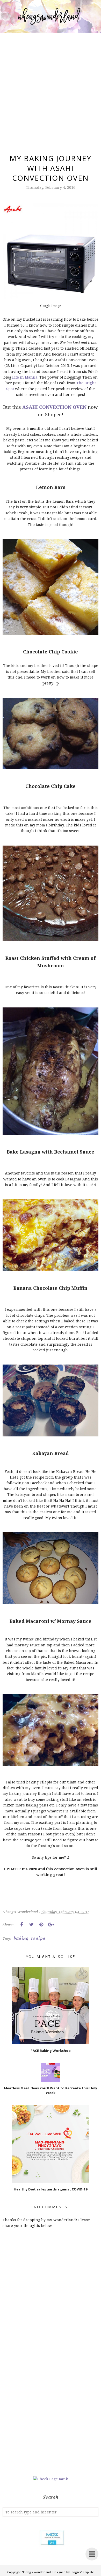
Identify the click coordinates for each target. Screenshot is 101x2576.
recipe (38, 1938)
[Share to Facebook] (21, 1925)
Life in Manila (25, 377)
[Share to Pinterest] (41, 1925)
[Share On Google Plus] (51, 1925)
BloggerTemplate (82, 2572)
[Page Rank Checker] (51, 2479)
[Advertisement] (51, 87)
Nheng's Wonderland (36, 2572)
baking (21, 1938)
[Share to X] (31, 1925)
